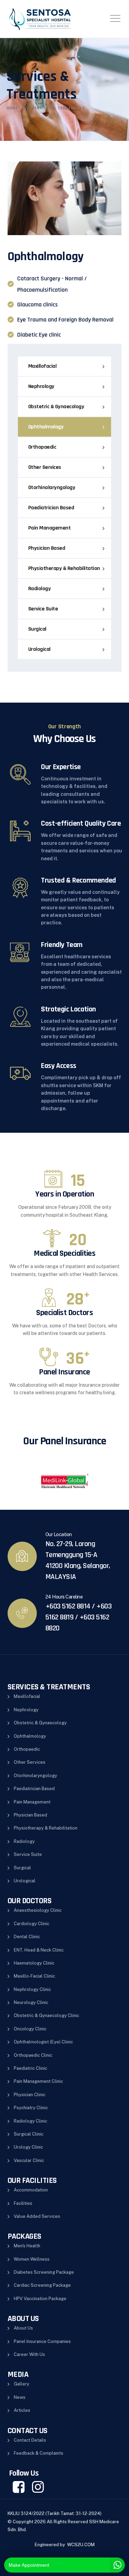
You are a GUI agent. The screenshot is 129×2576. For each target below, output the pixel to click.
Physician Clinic (30, 2095)
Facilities (23, 2203)
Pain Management (50, 528)
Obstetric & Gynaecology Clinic (46, 2015)
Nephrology (41, 386)
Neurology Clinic (31, 2002)
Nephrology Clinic (32, 1989)
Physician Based (47, 548)
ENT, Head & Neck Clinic (39, 1950)
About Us (23, 2328)
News (20, 2397)
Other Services (45, 467)
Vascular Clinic (29, 2160)
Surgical (37, 629)
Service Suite (43, 609)
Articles (22, 2410)
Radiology (40, 589)
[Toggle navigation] (115, 18)
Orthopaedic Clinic (33, 2055)
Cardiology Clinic (31, 1924)
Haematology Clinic (34, 1963)
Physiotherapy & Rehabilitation (64, 568)
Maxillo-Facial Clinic (34, 1976)
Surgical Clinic (29, 2134)
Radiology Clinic (30, 2121)
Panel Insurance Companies (42, 2341)
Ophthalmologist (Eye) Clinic (43, 2042)
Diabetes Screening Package (44, 2272)
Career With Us (29, 2354)
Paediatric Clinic (30, 2068)
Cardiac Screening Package (42, 2285)
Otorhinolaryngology (52, 488)
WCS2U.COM (80, 2545)
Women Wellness (32, 2259)
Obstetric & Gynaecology (56, 407)
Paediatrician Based (51, 508)
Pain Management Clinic (38, 2081)
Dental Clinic (27, 1937)
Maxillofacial (42, 366)
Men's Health (27, 2246)
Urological (39, 649)
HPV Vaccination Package (40, 2299)
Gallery (21, 2384)
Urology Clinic (28, 2147)
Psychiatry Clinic (31, 2108)
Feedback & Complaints (39, 2453)
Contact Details (30, 2440)
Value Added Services (37, 2216)
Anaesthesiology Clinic (38, 1910)
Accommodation (31, 2190)
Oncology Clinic (30, 2029)
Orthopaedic (42, 447)
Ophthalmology (46, 427)
